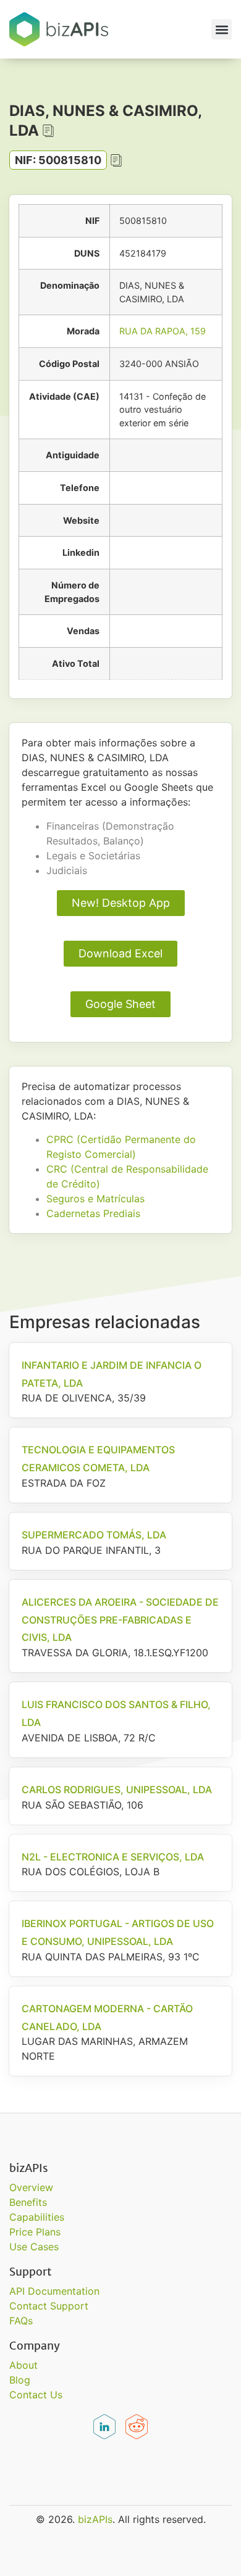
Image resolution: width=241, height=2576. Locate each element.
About (23, 2365)
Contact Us (36, 2395)
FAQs (21, 2321)
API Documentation (54, 2291)
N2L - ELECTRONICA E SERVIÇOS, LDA (113, 1857)
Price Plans (35, 2232)
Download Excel (120, 953)
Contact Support (49, 2306)
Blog (20, 2380)
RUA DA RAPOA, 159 (163, 331)
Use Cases (34, 2247)
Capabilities (37, 2217)
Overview (31, 2187)
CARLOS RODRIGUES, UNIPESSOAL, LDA (117, 1790)
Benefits (28, 2202)
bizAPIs (95, 2519)
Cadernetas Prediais (93, 1213)
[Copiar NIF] (116, 160)
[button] (222, 29)
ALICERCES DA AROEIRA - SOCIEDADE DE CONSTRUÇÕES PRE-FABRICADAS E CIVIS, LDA (120, 1620)
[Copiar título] (48, 131)
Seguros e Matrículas (95, 1199)
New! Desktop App (121, 903)
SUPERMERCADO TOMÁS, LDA (94, 1535)
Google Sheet (120, 1004)
